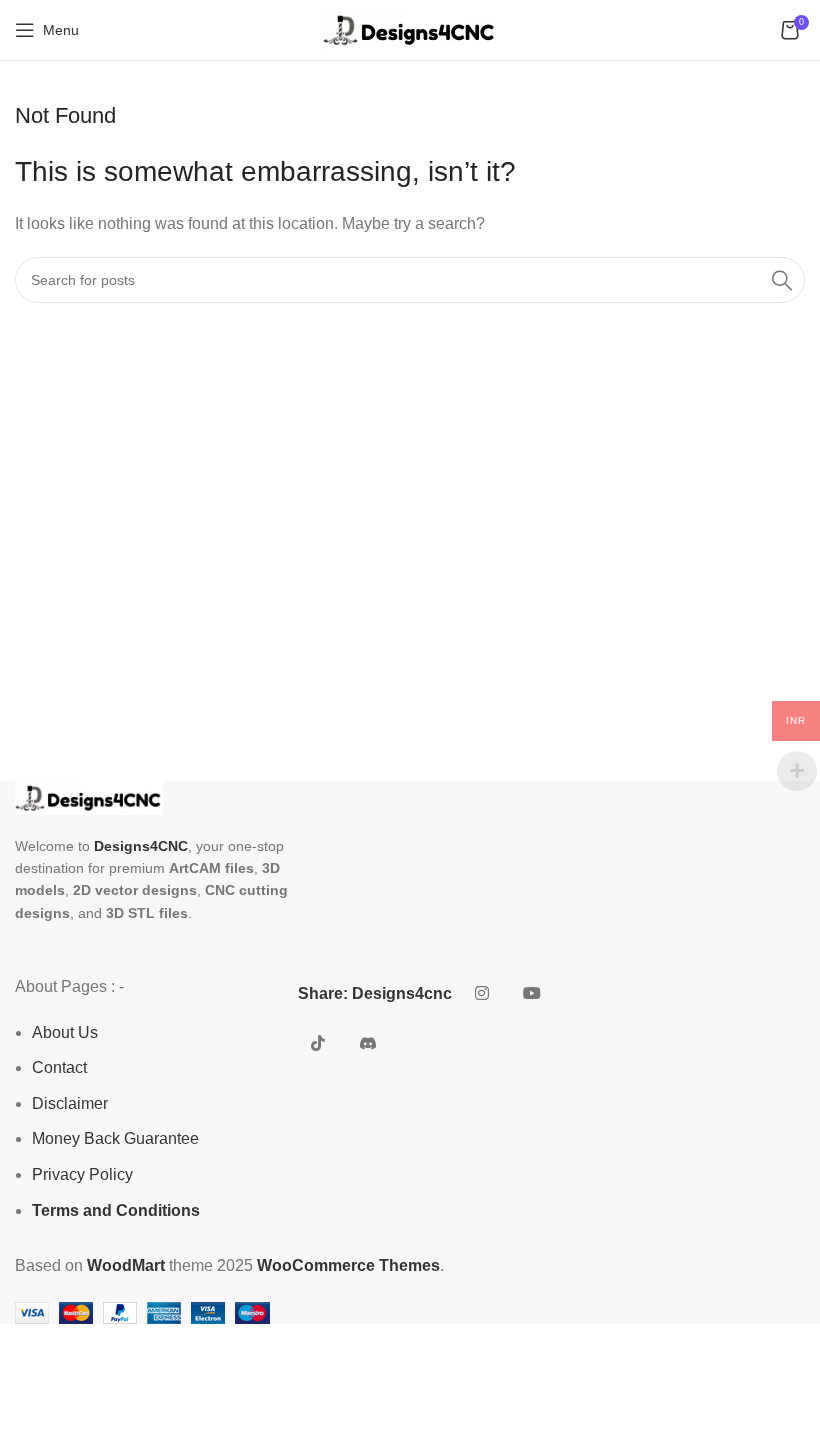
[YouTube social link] (532, 994)
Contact (59, 1067)
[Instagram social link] (482, 994)
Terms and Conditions (116, 1210)
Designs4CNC (141, 846)
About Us (65, 1032)
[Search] (782, 280)
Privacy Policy (82, 1174)
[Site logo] (410, 28)
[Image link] (89, 796)
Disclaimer (70, 1103)
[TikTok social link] (318, 1044)
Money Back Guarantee (115, 1138)
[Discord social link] (368, 1044)
